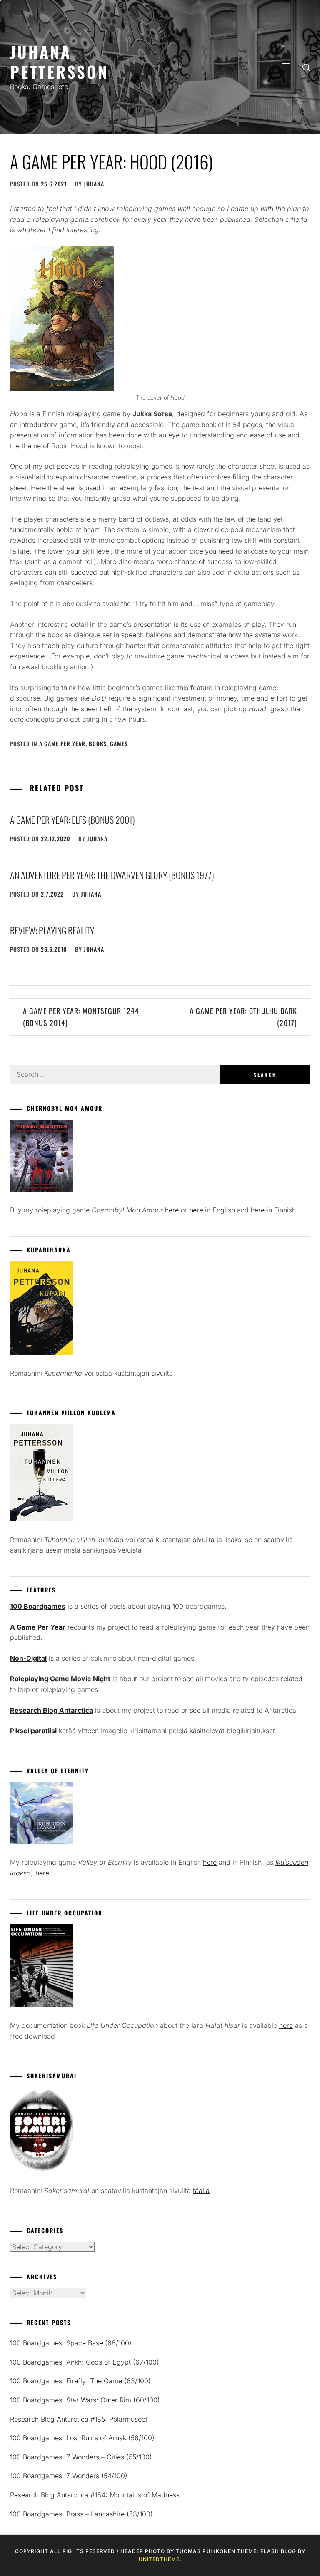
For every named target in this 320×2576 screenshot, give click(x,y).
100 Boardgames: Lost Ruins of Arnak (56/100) (82, 2438)
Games (119, 744)
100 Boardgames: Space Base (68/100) (71, 2343)
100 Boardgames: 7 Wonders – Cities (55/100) (81, 2457)
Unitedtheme (159, 2559)
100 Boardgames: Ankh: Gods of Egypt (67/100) (85, 2362)
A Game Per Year (62, 744)
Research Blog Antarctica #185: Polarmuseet (79, 2419)
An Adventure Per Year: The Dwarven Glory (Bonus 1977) (112, 875)
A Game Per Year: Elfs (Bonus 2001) (72, 820)
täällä (201, 2191)
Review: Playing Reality (52, 930)
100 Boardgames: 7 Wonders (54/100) (69, 2476)
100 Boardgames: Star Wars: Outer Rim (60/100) (85, 2400)
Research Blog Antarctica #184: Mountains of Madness (95, 2495)
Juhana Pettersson (59, 61)
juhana (94, 184)
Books (98, 744)
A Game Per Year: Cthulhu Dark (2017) (243, 1017)
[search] (306, 67)
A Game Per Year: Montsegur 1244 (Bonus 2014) (81, 1017)
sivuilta (162, 1373)
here (172, 1210)
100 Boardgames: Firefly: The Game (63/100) (80, 2381)
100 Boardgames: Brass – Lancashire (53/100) (81, 2514)
